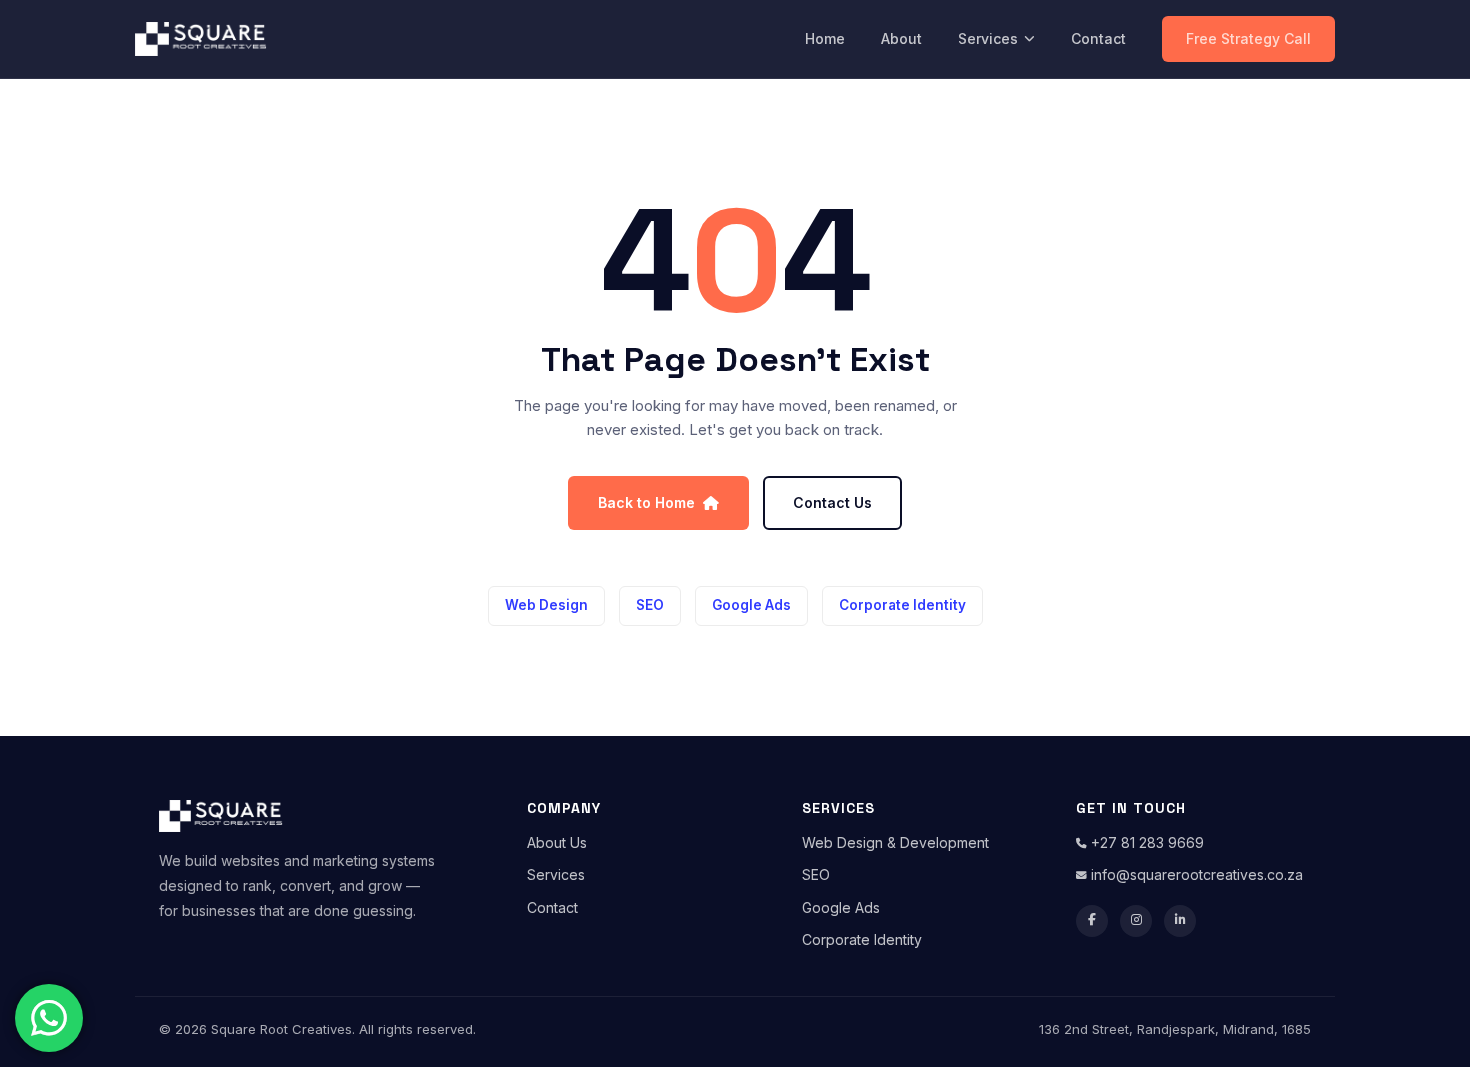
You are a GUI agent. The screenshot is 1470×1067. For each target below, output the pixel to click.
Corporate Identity (902, 605)
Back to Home (646, 502)
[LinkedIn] (1180, 921)
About (901, 38)
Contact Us (832, 502)
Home (825, 38)
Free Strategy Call (1248, 38)
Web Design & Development (895, 842)
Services (988, 38)
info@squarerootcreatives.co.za (1195, 874)
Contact (1098, 38)
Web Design (546, 605)
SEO (650, 605)
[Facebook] (1092, 921)
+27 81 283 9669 (1145, 842)
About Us (557, 842)
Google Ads (751, 605)
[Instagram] (1136, 921)
